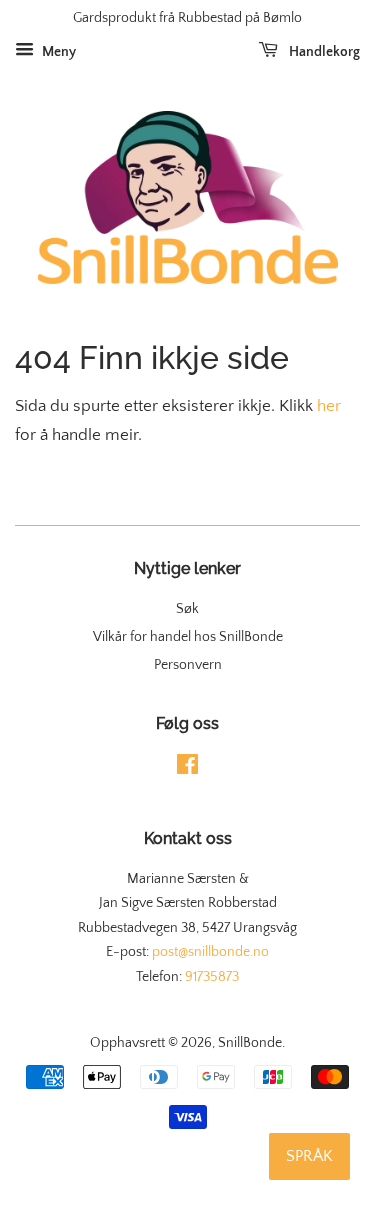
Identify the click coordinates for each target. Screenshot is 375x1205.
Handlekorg (323, 52)
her (329, 406)
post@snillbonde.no (210, 952)
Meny (57, 52)
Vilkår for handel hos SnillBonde (188, 637)
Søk (187, 609)
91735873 (212, 977)
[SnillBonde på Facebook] (187, 769)
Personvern (188, 665)
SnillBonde (250, 1043)
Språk (309, 1156)
